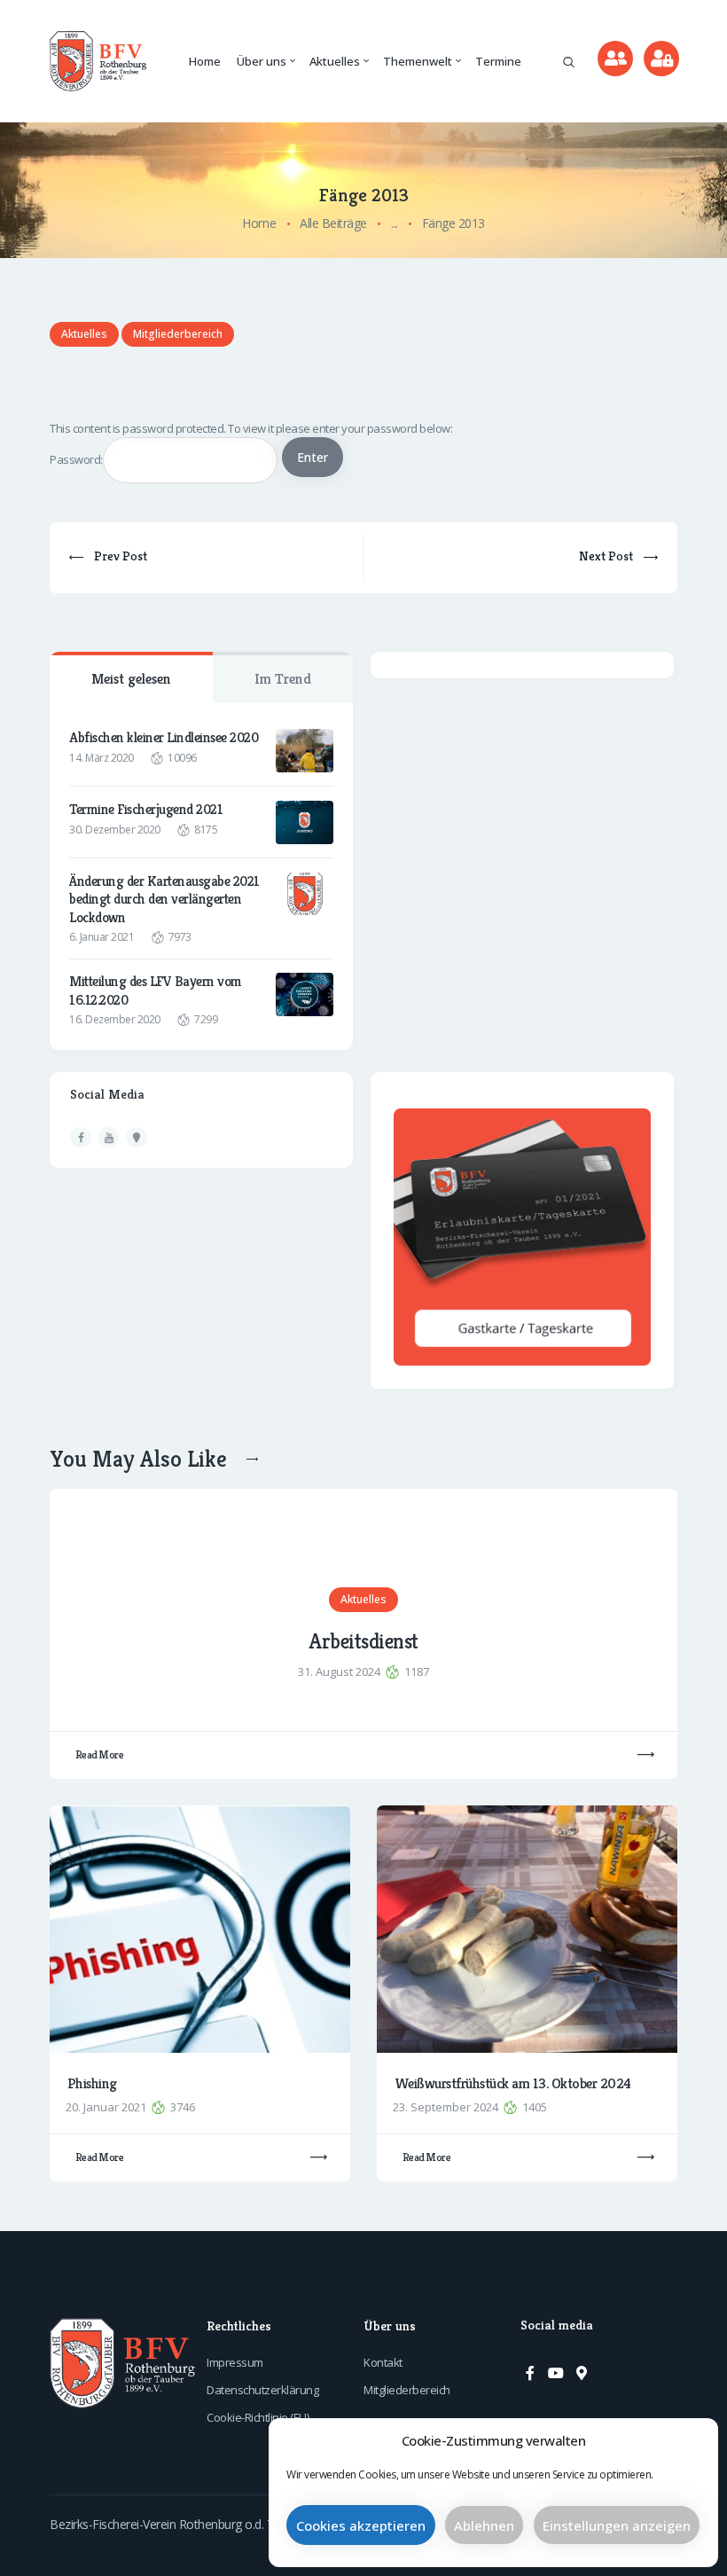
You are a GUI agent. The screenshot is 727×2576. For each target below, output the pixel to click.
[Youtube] (556, 2373)
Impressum (235, 2362)
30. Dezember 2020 (115, 830)
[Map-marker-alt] (582, 2373)
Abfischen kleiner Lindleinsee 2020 (164, 738)
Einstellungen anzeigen (617, 2525)
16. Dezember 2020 (115, 1019)
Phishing (92, 2084)
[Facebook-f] (530, 2373)
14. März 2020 (102, 758)
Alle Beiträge (333, 223)
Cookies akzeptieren (361, 2525)
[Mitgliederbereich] (661, 59)
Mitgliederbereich (178, 334)
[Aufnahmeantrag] (615, 59)
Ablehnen (484, 2525)
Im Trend (283, 679)
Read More (100, 1754)
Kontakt (383, 2362)
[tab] (131, 677)
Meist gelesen (131, 679)
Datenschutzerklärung (262, 2390)
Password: (76, 459)
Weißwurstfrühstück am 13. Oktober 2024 (513, 2084)
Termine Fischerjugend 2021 (146, 810)
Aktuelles (84, 334)
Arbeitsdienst (363, 1642)
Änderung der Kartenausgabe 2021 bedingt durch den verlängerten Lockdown (164, 900)
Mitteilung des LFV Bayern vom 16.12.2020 (156, 990)
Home (259, 223)
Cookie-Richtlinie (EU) (258, 2417)
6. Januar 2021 (102, 937)
